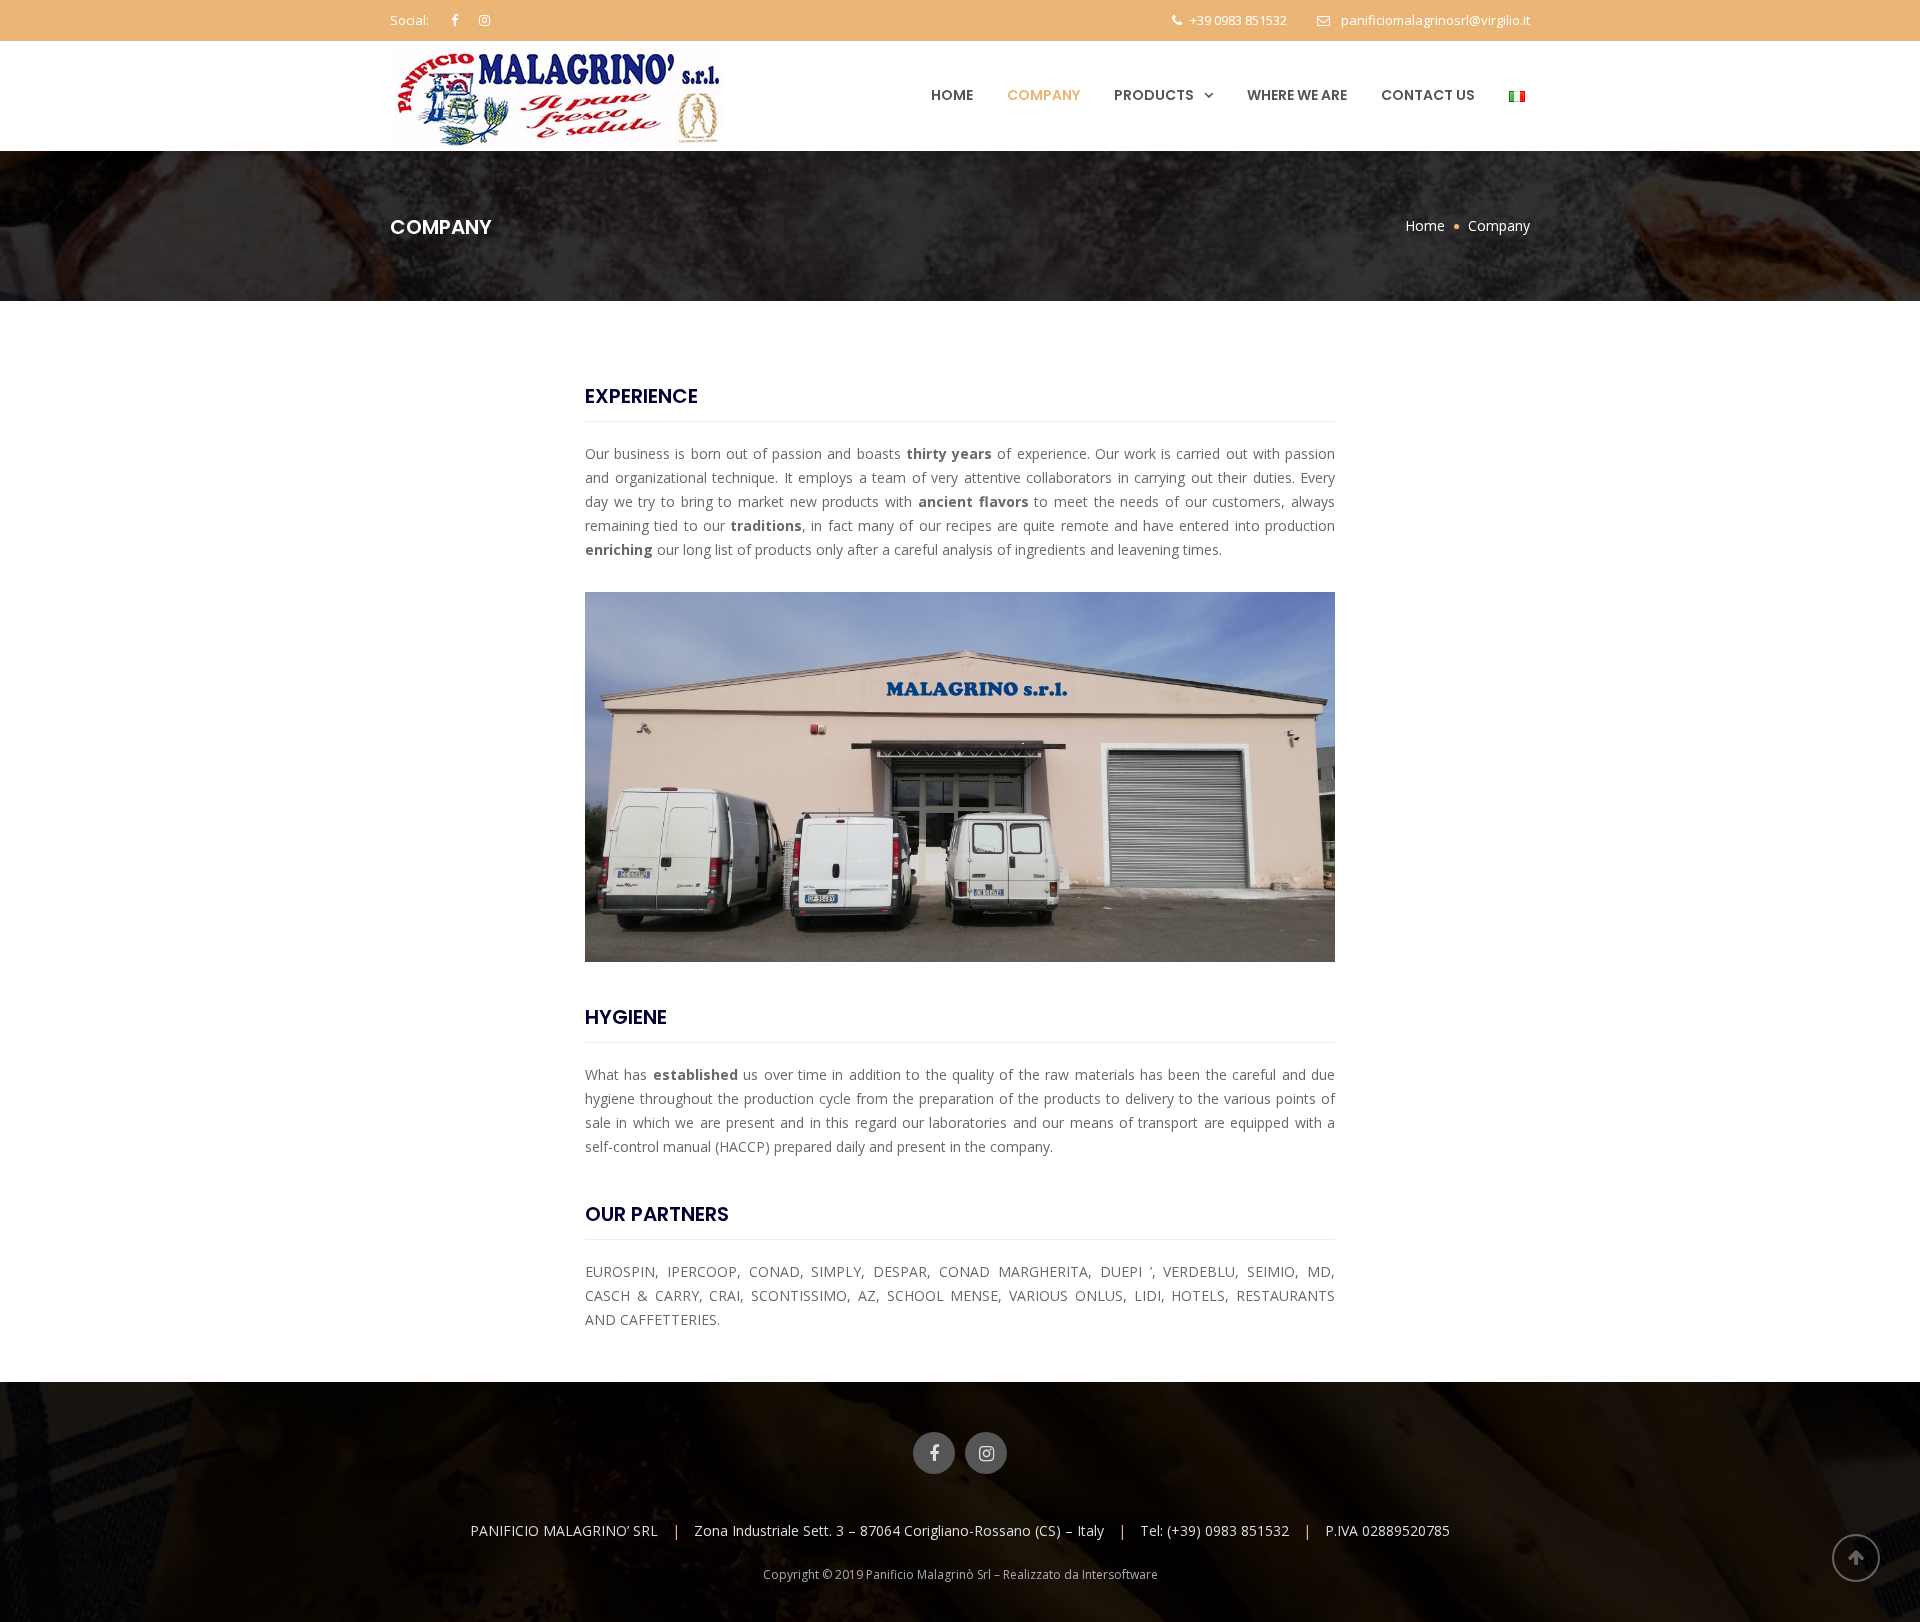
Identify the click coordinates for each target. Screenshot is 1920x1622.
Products (1154, 95)
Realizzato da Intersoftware (1080, 1574)
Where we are (1297, 95)
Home (952, 95)
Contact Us (1428, 95)
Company (1043, 95)
